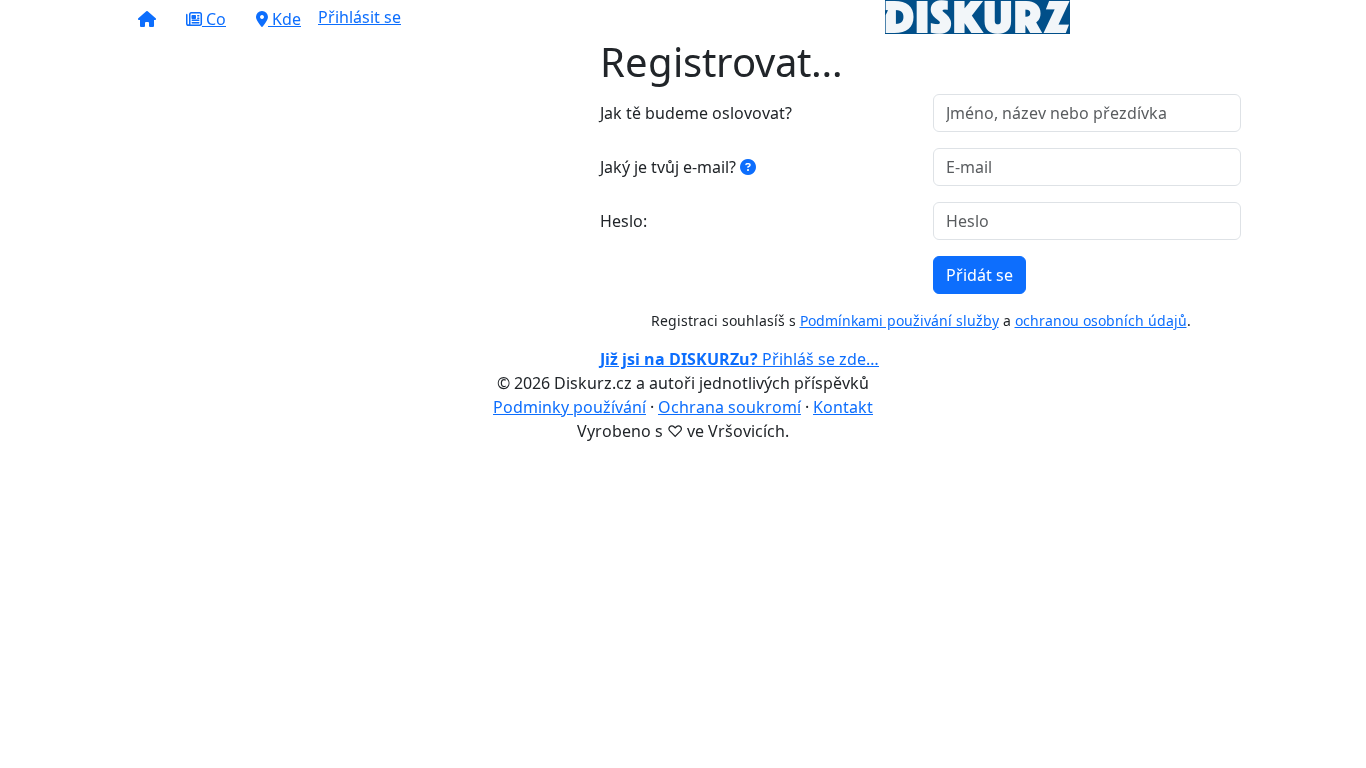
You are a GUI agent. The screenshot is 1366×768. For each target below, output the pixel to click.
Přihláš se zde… (739, 359)
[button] (147, 19)
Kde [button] (284, 19)
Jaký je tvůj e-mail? (670, 167)
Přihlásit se (359, 17)
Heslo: (623, 221)
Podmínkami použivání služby (899, 320)
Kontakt (843, 407)
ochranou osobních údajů (1101, 320)
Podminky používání (569, 407)
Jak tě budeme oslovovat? (696, 113)
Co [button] (214, 19)
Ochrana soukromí (729, 407)
